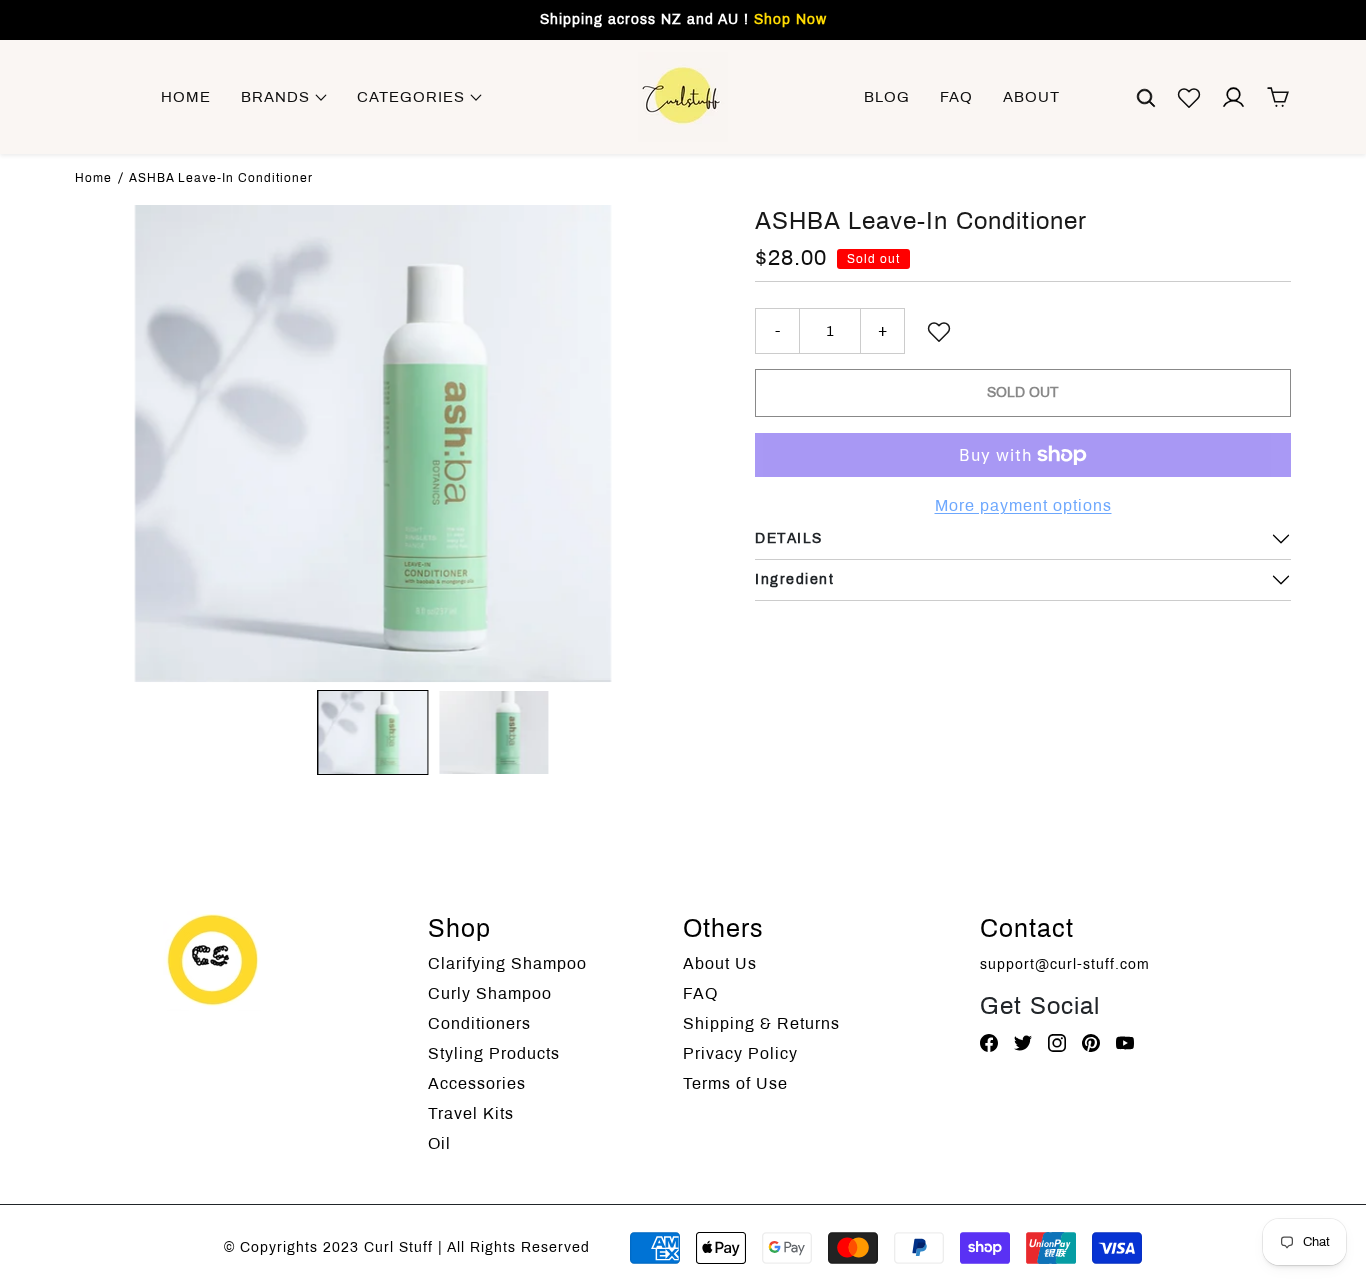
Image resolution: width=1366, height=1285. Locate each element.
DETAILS (789, 538)
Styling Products (494, 1053)
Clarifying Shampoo (507, 963)
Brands (278, 97)
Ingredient (794, 579)
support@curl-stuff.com (1065, 964)
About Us (720, 963)
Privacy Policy (740, 1053)
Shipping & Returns (761, 1023)
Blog (887, 97)
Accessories (477, 1083)
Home (186, 97)
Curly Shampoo (490, 993)
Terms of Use (735, 1083)
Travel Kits (471, 1113)
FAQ (956, 97)
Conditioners (479, 1023)
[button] (1146, 97)
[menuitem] (372, 732)
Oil (439, 1143)
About (1031, 97)
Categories (413, 97)
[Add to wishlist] (939, 331)
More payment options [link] (1023, 505)
